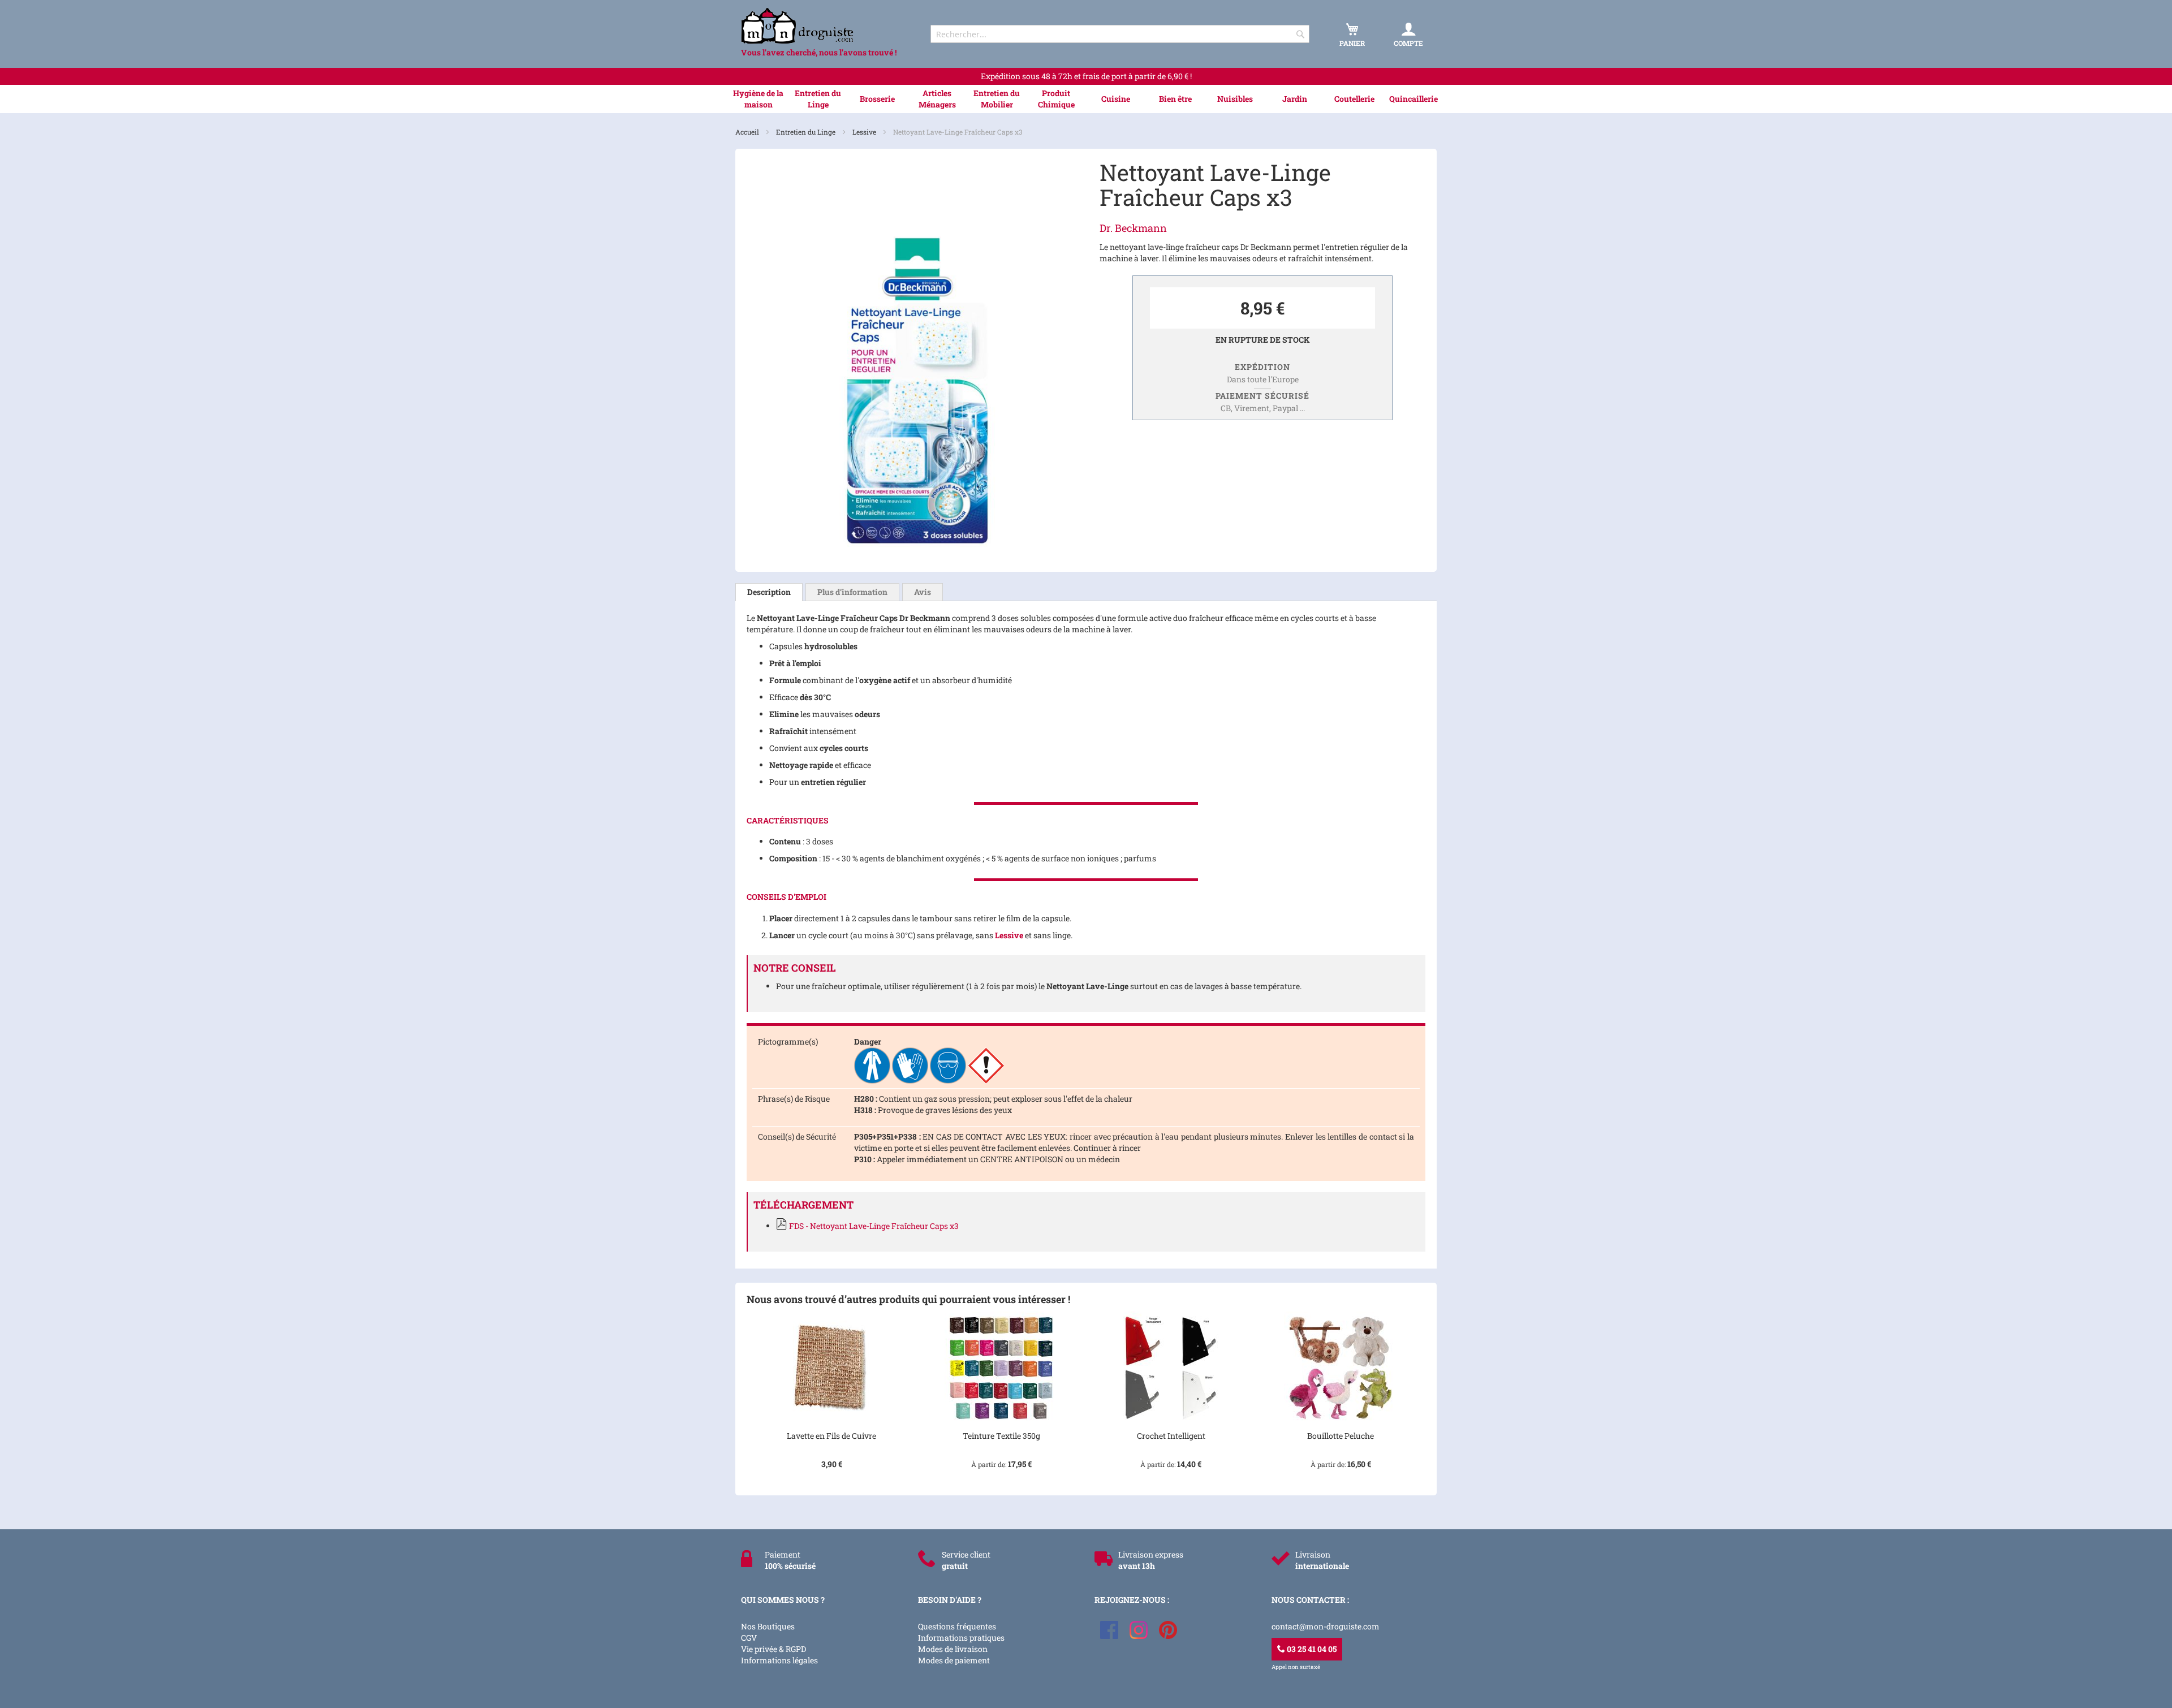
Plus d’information (852, 592)
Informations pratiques (961, 1638)
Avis (923, 592)
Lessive (865, 132)
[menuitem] (758, 99)
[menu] (1086, 99)
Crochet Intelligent (1171, 1436)
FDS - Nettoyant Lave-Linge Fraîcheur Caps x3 (874, 1226)
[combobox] (1120, 34)
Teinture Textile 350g (1001, 1436)
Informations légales (779, 1660)
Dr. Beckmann (1133, 228)
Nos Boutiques (768, 1626)
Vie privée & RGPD (773, 1649)
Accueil (748, 132)
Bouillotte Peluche (1341, 1436)
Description (769, 592)
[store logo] (826, 26)
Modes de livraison (953, 1649)
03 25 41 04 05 (1311, 1649)
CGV (749, 1638)
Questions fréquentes (957, 1626)
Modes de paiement (954, 1660)
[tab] (769, 592)
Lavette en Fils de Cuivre (831, 1436)
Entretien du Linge (807, 132)
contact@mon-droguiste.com (1326, 1626)
